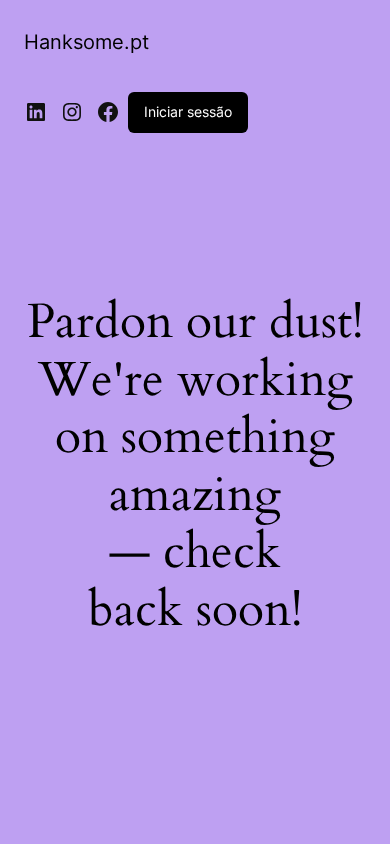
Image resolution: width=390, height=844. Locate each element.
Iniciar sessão (188, 111)
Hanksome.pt (86, 42)
